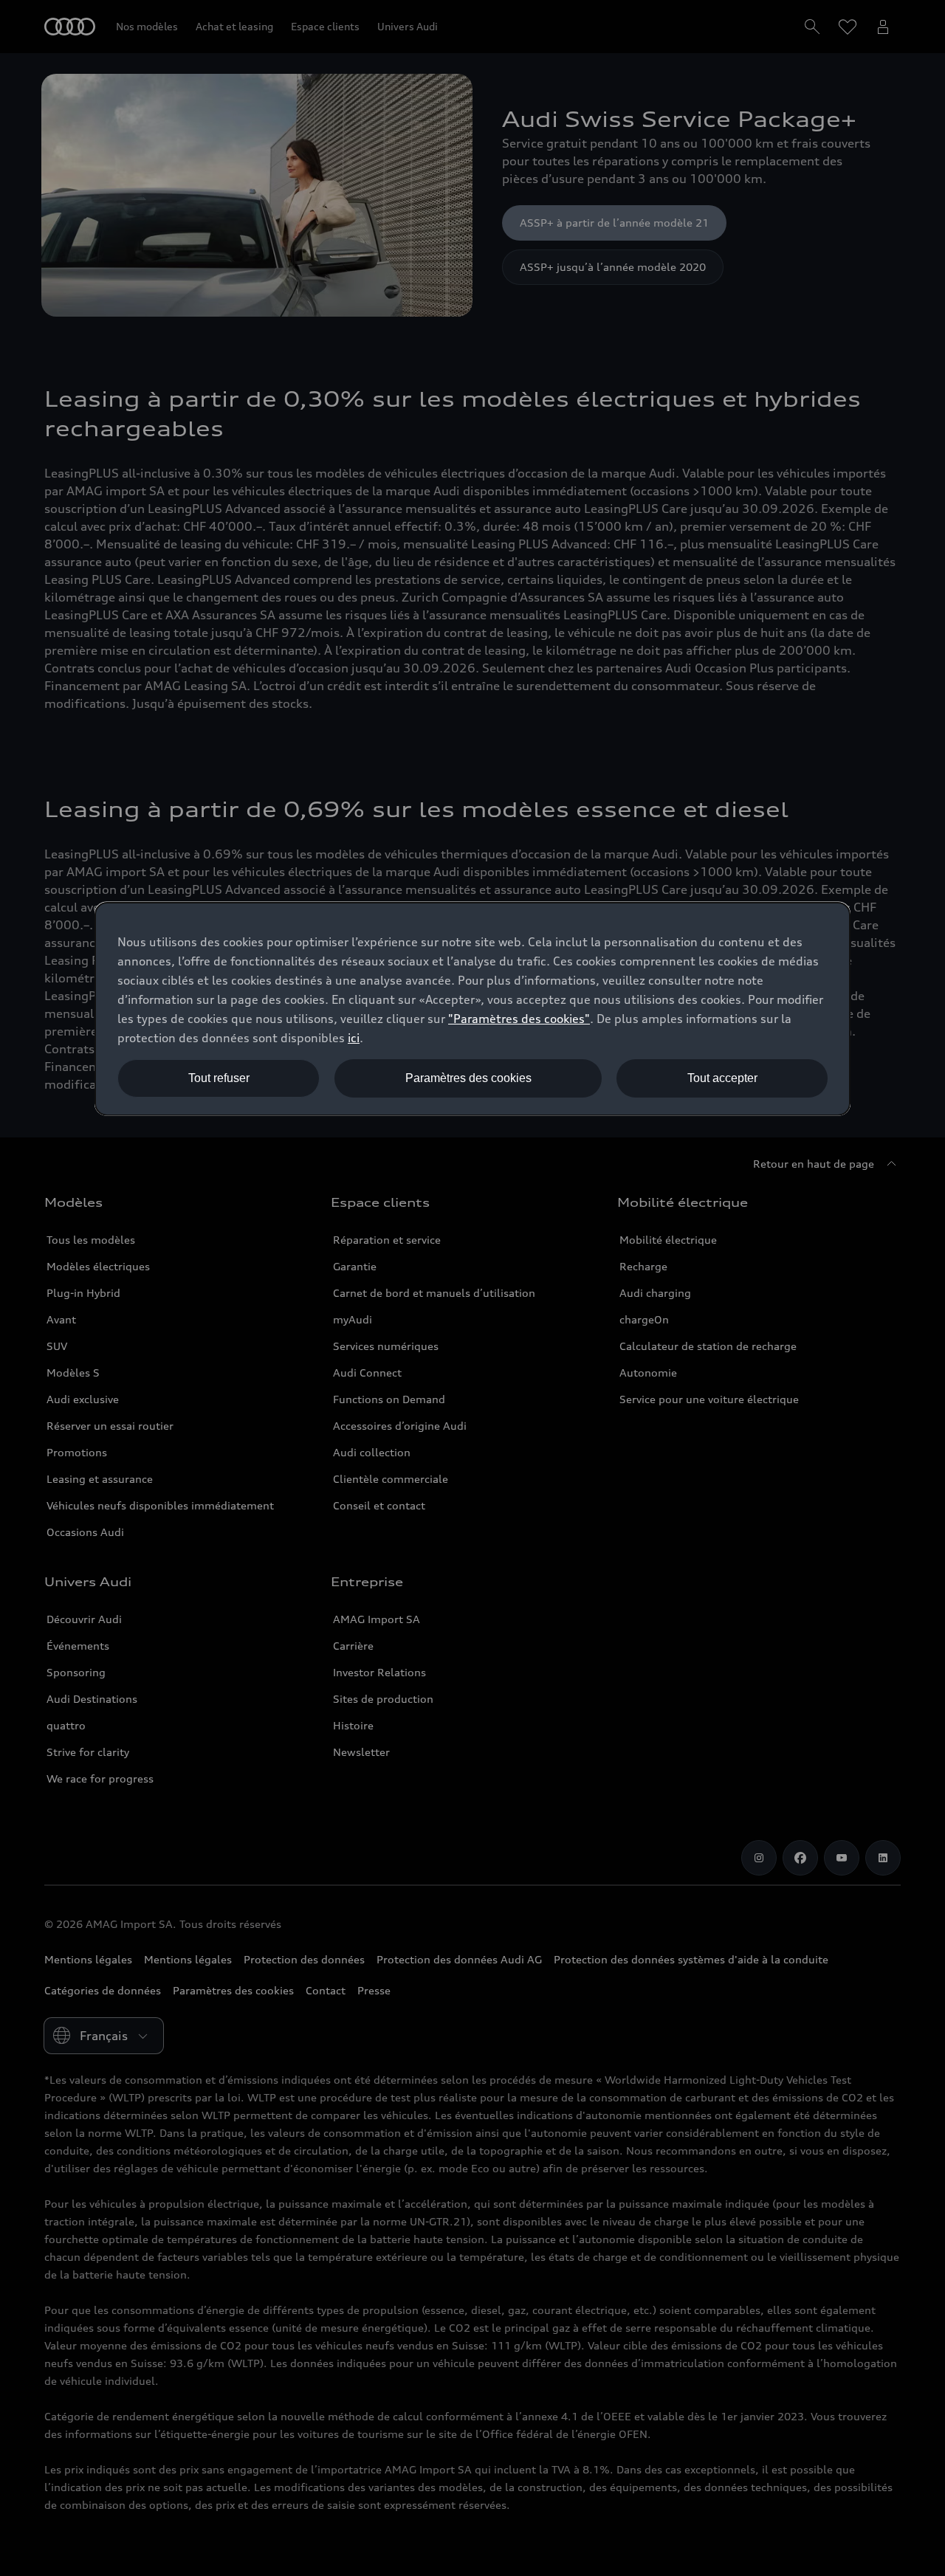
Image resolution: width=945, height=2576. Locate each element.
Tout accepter (722, 1078)
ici (354, 1038)
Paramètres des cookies (468, 1078)
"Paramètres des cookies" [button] (519, 1019)
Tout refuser (219, 1078)
